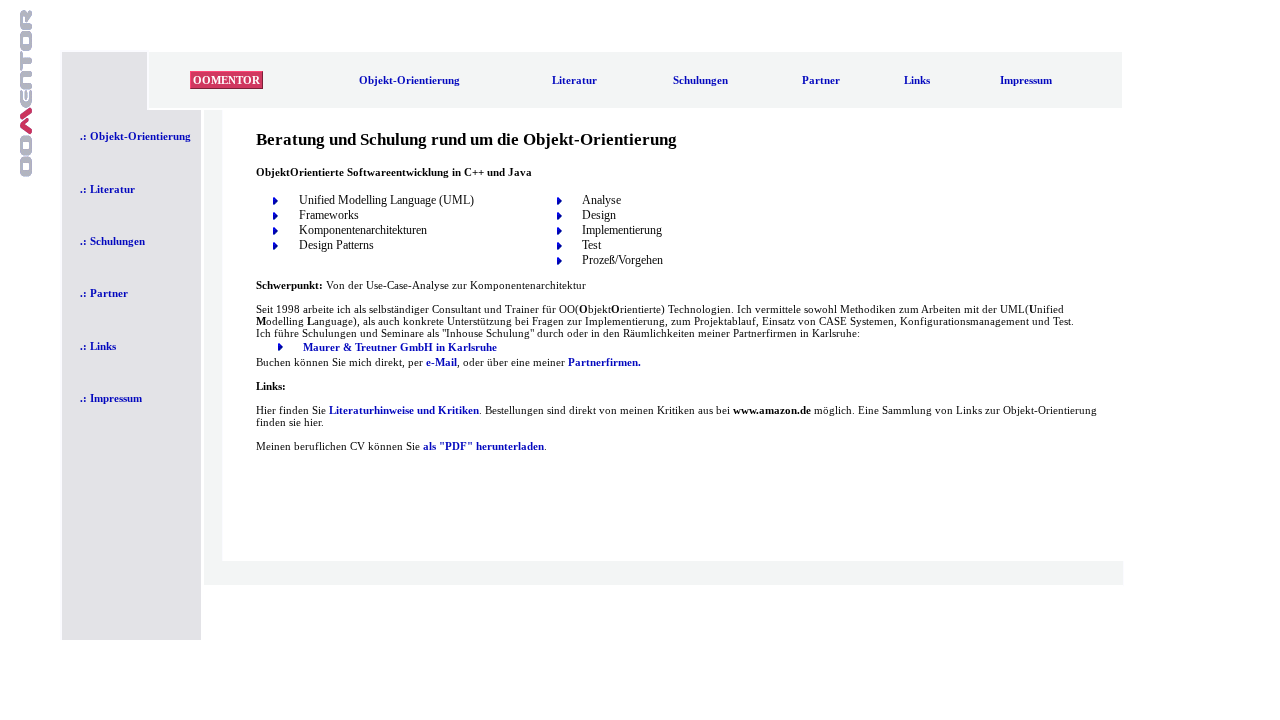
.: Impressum (111, 398)
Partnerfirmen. (604, 362)
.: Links (98, 346)
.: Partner (104, 293)
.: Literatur (107, 189)
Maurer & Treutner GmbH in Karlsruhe (400, 347)
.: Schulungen (112, 241)
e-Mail (441, 362)
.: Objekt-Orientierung (135, 136)
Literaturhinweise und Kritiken (404, 410)
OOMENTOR (226, 80)
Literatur (574, 80)
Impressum (1026, 80)
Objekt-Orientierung (409, 80)
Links (917, 80)
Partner (821, 80)
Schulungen (700, 80)
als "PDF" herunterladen (483, 446)
